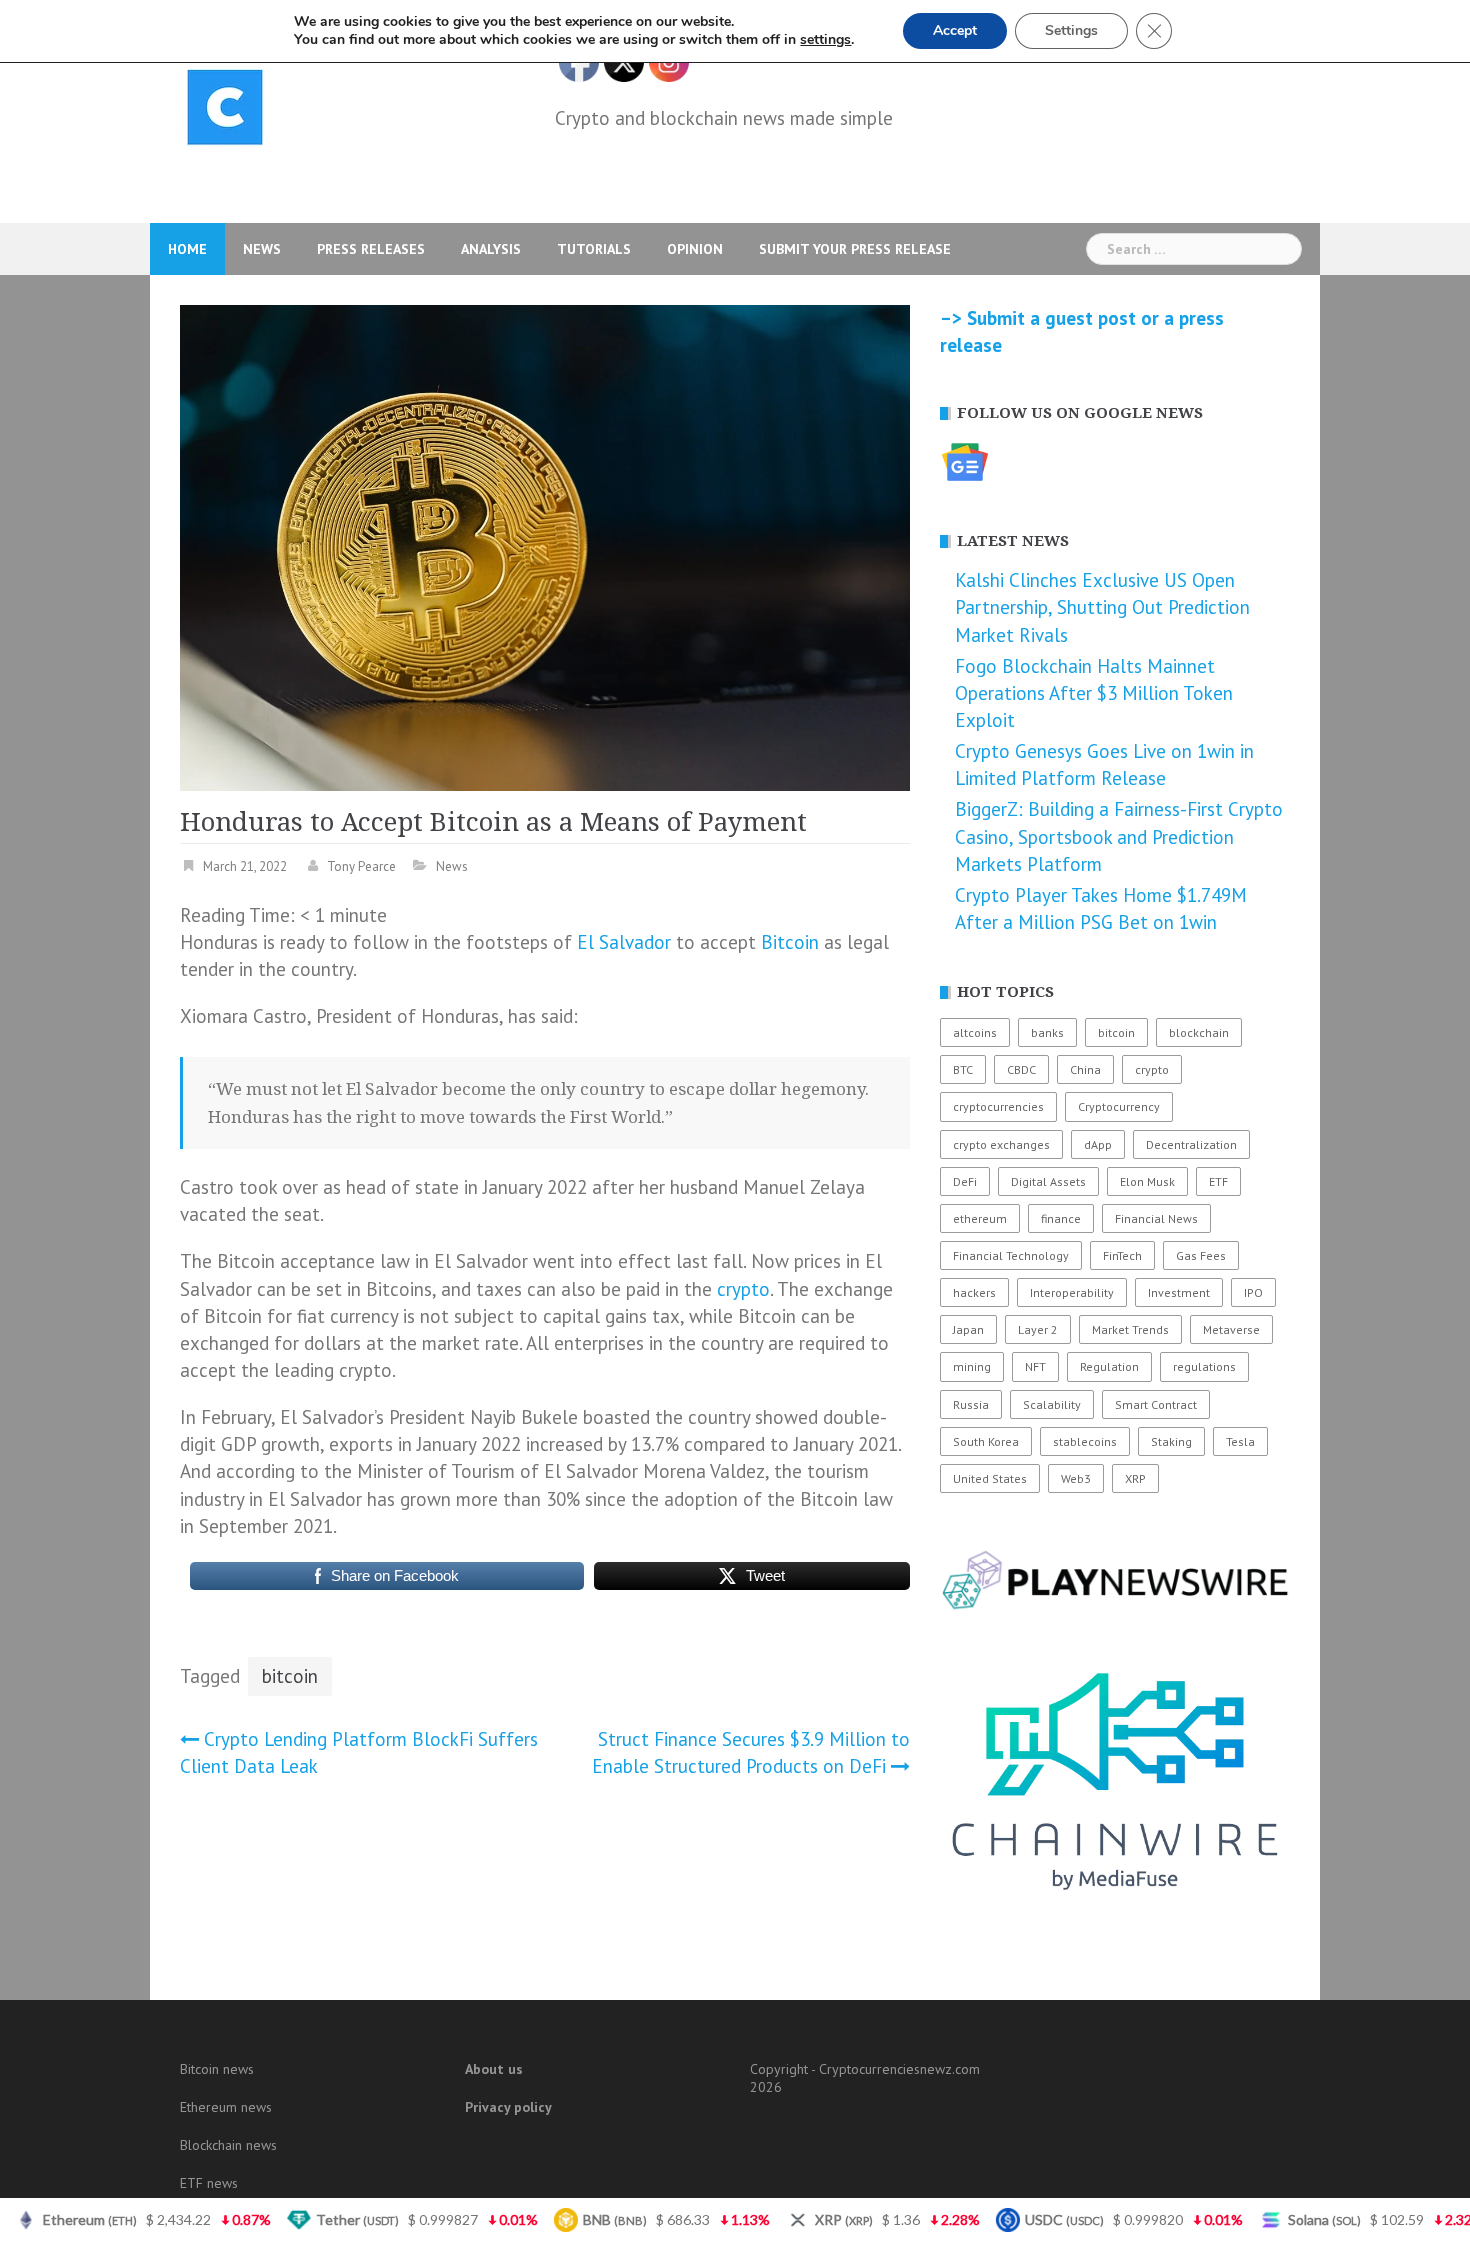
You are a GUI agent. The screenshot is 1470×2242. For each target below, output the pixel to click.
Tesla (1240, 1441)
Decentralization (1191, 1144)
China (1085, 1069)
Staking (1171, 1441)
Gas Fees (1201, 1255)
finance (1061, 1218)
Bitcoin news (217, 2069)
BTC (963, 1069)
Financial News (1156, 1218)
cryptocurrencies (998, 1106)
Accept (955, 30)
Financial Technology (1011, 1255)
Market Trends (1130, 1329)
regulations (1204, 1366)
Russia (971, 1404)
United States (990, 1478)
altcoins (975, 1032)
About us (494, 2069)
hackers (974, 1292)
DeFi (965, 1181)
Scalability (1052, 1404)
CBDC (1021, 1069)
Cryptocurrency (1119, 1106)
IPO (1253, 1292)
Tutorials (594, 249)
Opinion (695, 249)
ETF (1218, 1181)
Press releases (371, 249)
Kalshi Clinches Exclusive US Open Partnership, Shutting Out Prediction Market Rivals (1102, 607)
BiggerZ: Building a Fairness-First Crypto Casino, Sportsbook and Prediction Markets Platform (1119, 836)
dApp (1098, 1144)
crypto (743, 1289)
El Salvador (624, 942)
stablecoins (1085, 1441)
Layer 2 (1038, 1329)
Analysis (491, 249)
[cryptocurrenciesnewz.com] (225, 111)
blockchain (1199, 1032)
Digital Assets (1048, 1181)
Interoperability (1072, 1292)
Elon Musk (1147, 1181)
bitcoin (290, 1676)
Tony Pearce (361, 866)
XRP (1135, 1478)
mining (972, 1366)
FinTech (1122, 1255)
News (262, 249)
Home (187, 249)
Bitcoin (790, 942)
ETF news (209, 2183)
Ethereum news (226, 2107)
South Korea (986, 1441)
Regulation (1109, 1366)
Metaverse (1231, 1329)
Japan (968, 1329)
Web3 (1076, 1478)
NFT (1035, 1366)
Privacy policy (508, 2107)
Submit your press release (855, 249)
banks (1047, 1032)
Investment (1179, 1292)
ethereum (980, 1218)
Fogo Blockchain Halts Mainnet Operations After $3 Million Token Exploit (1094, 693)
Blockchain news (228, 2145)
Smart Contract (1156, 1404)
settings (825, 40)
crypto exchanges (1001, 1144)
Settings (1071, 30)
